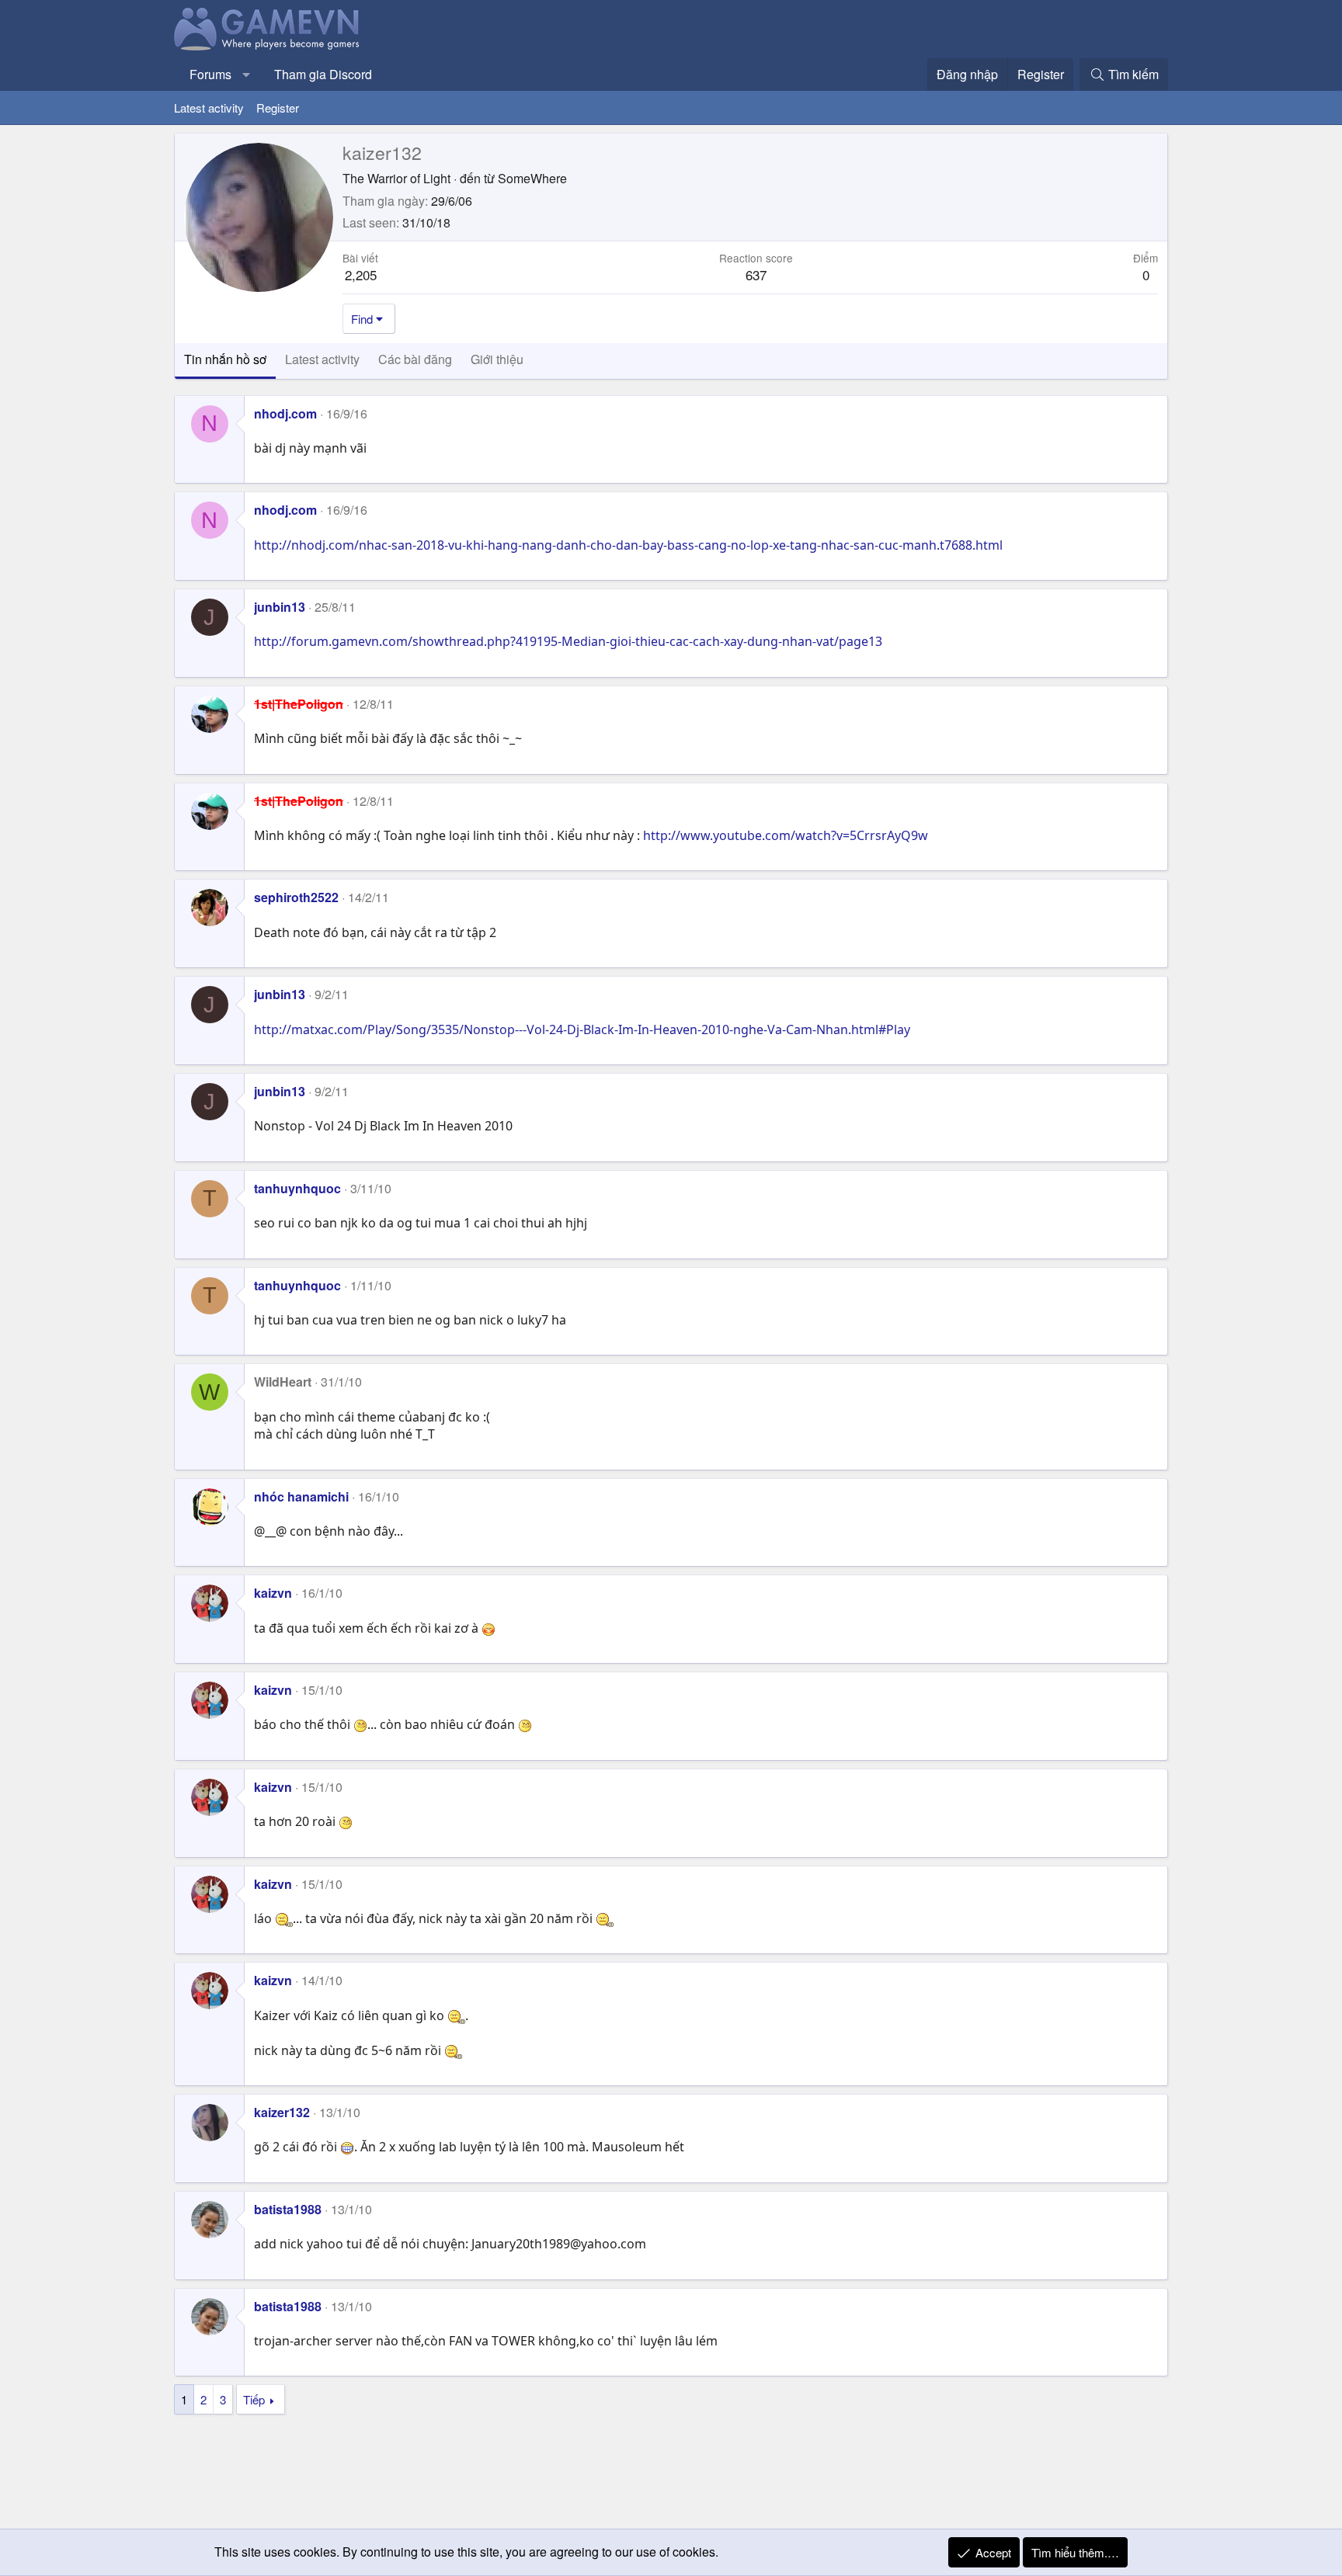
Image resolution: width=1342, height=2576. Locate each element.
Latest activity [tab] (322, 359)
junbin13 (280, 607)
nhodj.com (285, 413)
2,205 (361, 274)
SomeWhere (532, 178)
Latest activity (209, 108)
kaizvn (273, 1593)
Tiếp (254, 2399)
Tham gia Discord (323, 74)
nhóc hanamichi (301, 1496)
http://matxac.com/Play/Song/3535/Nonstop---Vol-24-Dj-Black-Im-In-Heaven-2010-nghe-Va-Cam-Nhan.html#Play (582, 1029)
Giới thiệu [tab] (497, 359)
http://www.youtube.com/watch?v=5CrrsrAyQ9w (786, 835)
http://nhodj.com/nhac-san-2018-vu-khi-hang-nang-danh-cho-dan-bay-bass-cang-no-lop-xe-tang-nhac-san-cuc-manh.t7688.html (628, 545)
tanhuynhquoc (297, 1188)
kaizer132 (282, 2112)
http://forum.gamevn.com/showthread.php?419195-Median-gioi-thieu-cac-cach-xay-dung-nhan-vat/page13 (568, 641)
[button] (247, 75)
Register (278, 108)
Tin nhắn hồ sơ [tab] (225, 359)
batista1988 (288, 2209)
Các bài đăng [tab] (415, 359)
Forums (210, 74)
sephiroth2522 (296, 897)
